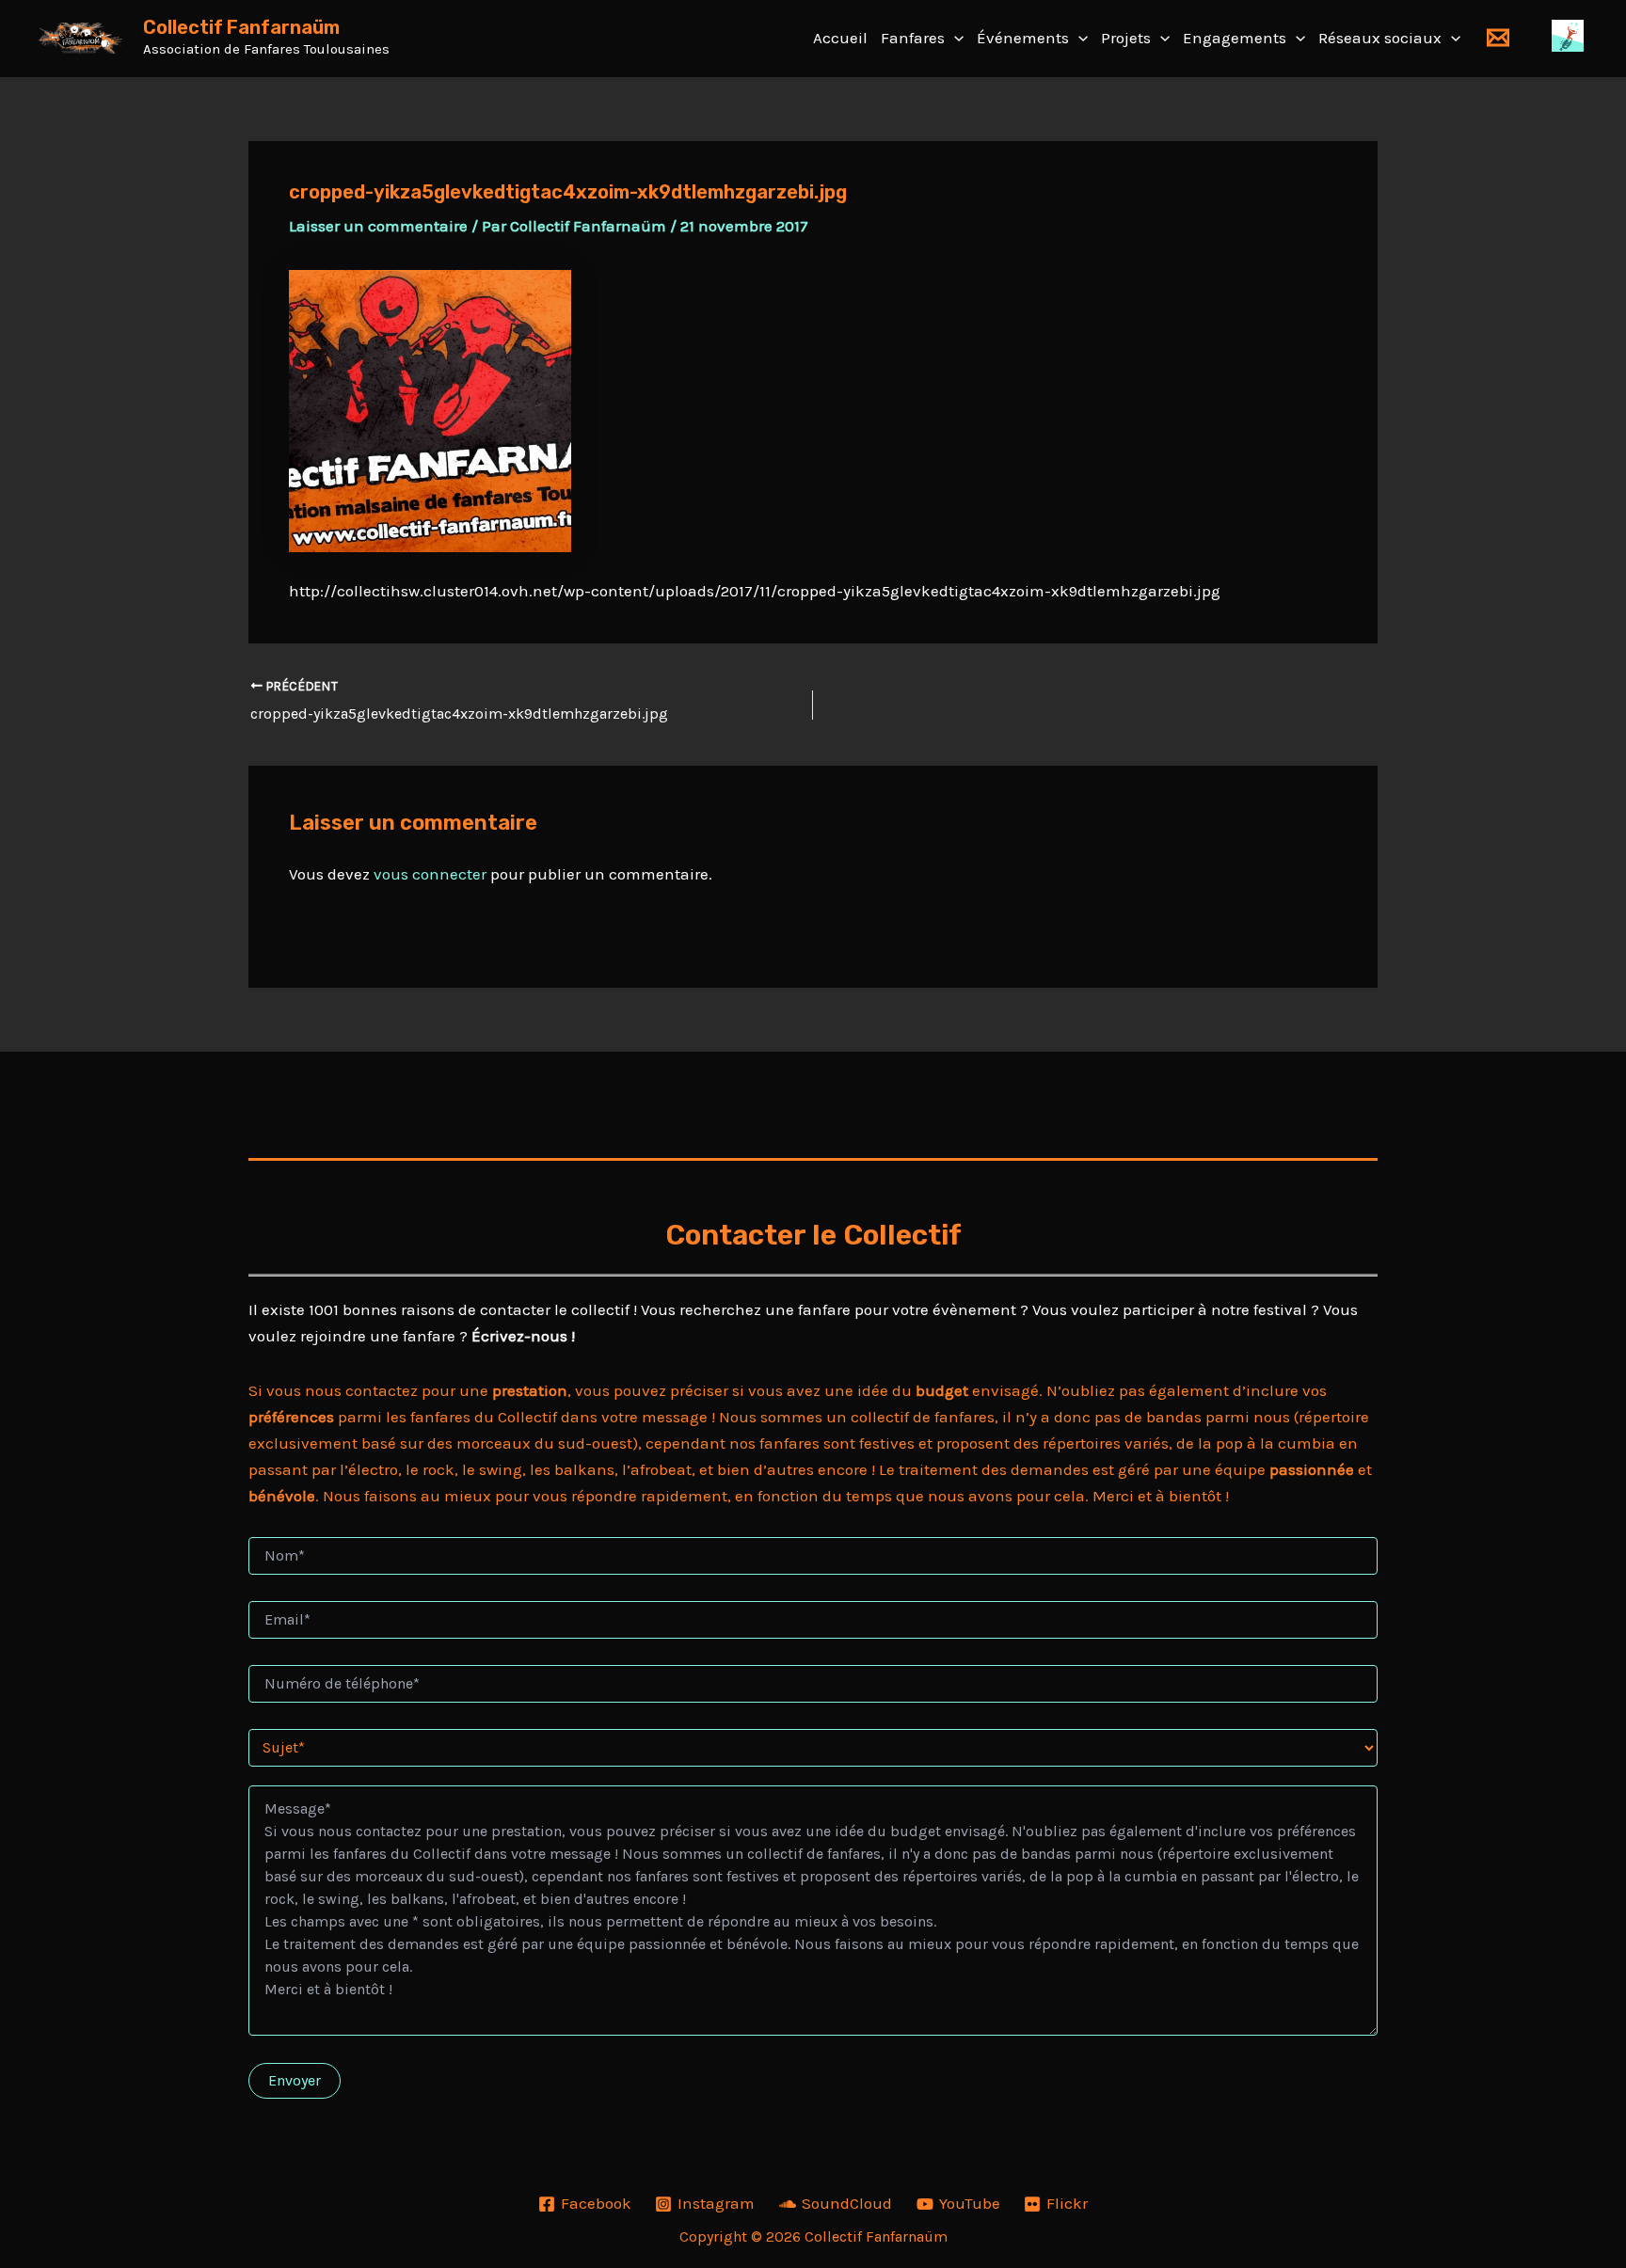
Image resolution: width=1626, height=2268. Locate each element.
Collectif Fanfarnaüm (241, 27)
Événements (1023, 38)
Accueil (840, 38)
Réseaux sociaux (1380, 38)
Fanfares (913, 38)
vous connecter (430, 874)
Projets (1126, 38)
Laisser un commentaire (378, 226)
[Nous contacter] (1498, 38)
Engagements (1235, 38)
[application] (954, 38)
